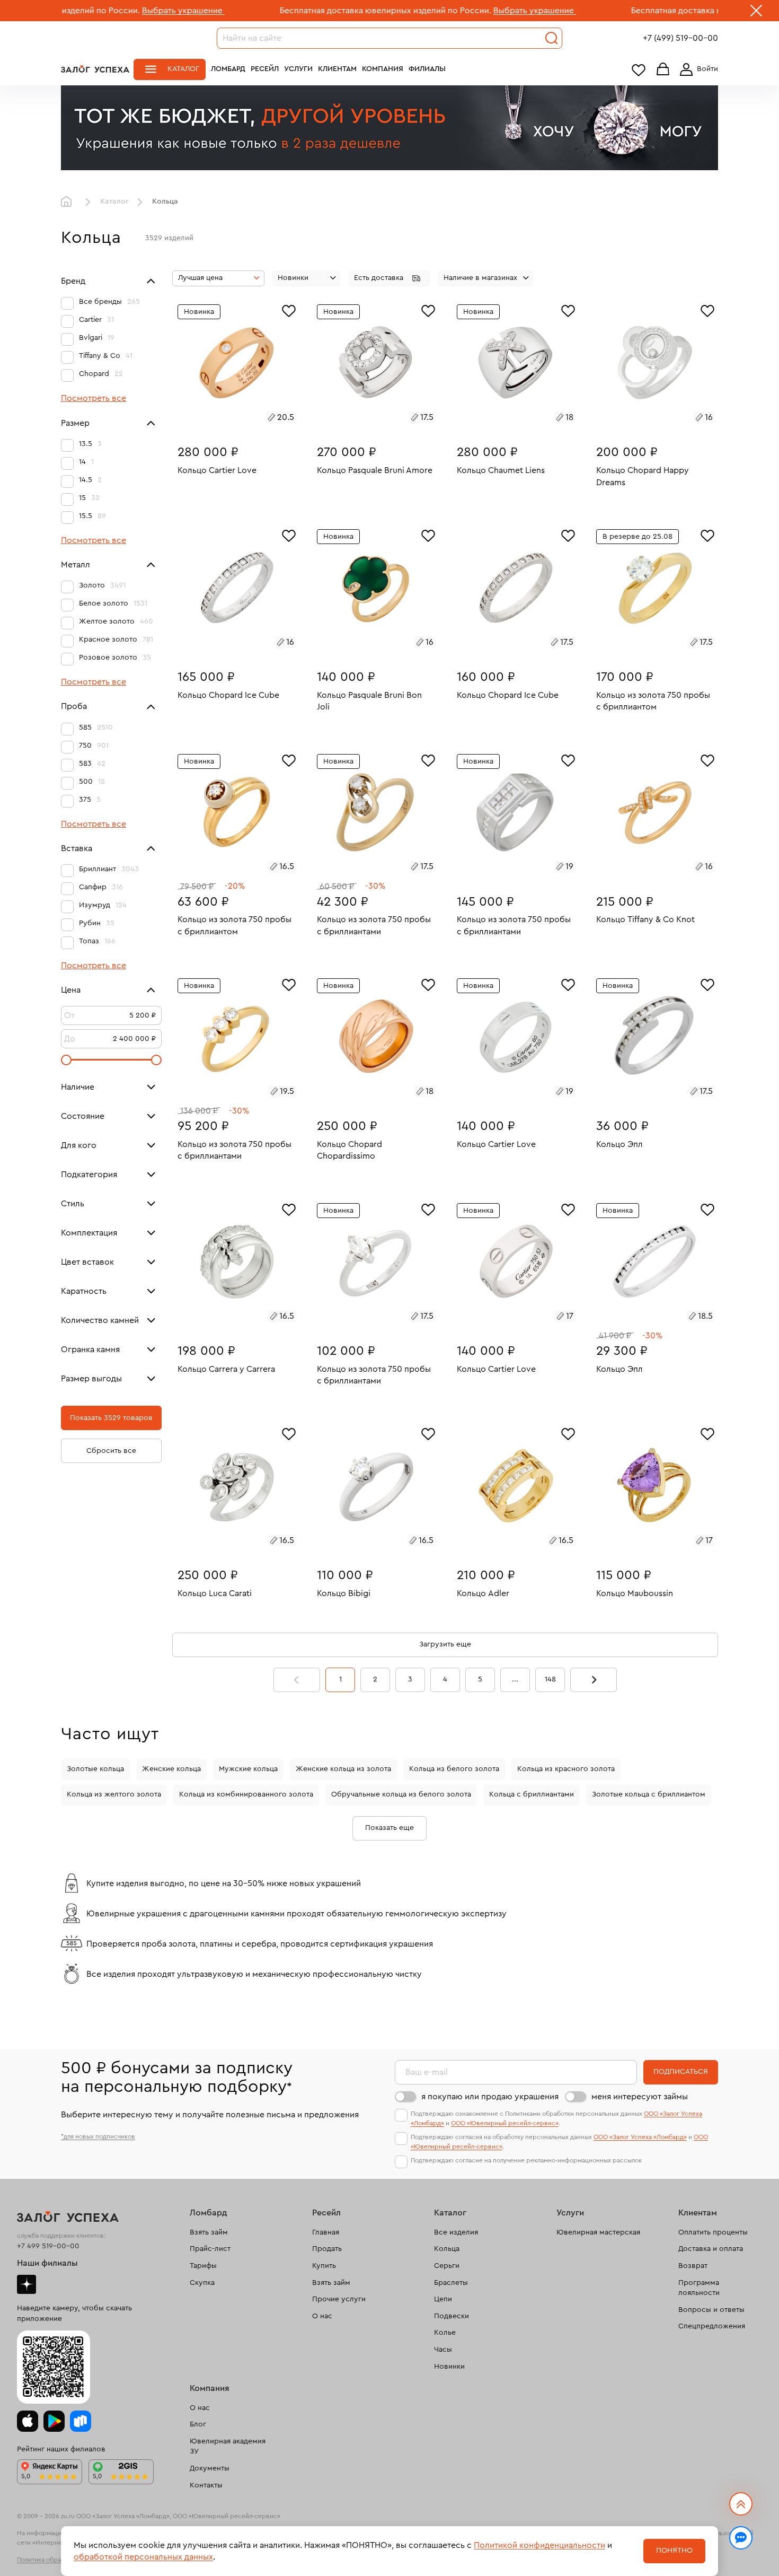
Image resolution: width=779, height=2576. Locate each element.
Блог (198, 2424)
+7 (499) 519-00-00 (680, 38)
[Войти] (697, 69)
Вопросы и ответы (711, 2310)
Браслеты (451, 2283)
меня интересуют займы (640, 2097)
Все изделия (456, 2232)
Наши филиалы (47, 2263)
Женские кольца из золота (343, 1769)
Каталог (183, 69)
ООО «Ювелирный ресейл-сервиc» (505, 2123)
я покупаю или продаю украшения (490, 2097)
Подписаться (681, 2072)
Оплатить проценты (713, 2232)
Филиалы (427, 69)
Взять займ (209, 2232)
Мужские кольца (248, 1769)
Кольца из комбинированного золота (246, 1794)
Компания (383, 69)
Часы (443, 2350)
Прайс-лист (210, 2249)
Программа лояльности (699, 2288)
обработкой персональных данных (143, 2557)
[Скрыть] (756, 13)
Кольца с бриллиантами (532, 1794)
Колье (445, 2333)
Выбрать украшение (88, 11)
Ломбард (228, 69)
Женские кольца (171, 1769)
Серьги (447, 2266)
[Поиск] (552, 38)
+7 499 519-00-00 (48, 2246)
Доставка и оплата (711, 2249)
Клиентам (337, 69)
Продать (327, 2249)
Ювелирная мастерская (598, 2232)
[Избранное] (289, 310)
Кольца (447, 2249)
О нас (322, 2316)
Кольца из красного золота (566, 1769)
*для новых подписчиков (98, 2136)
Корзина (663, 70)
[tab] (225, 419)
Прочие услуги (339, 2299)
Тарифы (203, 2266)
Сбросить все (111, 1451)
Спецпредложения (712, 2326)
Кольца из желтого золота (114, 1794)
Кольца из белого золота (454, 1769)
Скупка (202, 2283)
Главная (69, 202)
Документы (210, 2468)
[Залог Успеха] (95, 69)
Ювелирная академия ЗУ (228, 2447)
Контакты (206, 2485)
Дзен (26, 2284)
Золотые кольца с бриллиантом (649, 1794)
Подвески (452, 2316)
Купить (324, 2266)
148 (550, 1679)
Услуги (298, 69)
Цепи (443, 2299)
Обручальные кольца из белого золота (401, 1794)
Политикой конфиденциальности (539, 2545)
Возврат (693, 2266)
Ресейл (265, 69)
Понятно (674, 2551)
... (515, 1679)
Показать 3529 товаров (111, 1418)
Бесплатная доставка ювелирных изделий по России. (291, 11)
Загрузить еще (445, 1644)
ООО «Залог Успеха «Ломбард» (640, 2137)
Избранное (639, 70)
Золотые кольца (95, 1769)
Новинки (449, 2367)
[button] (389, 278)
